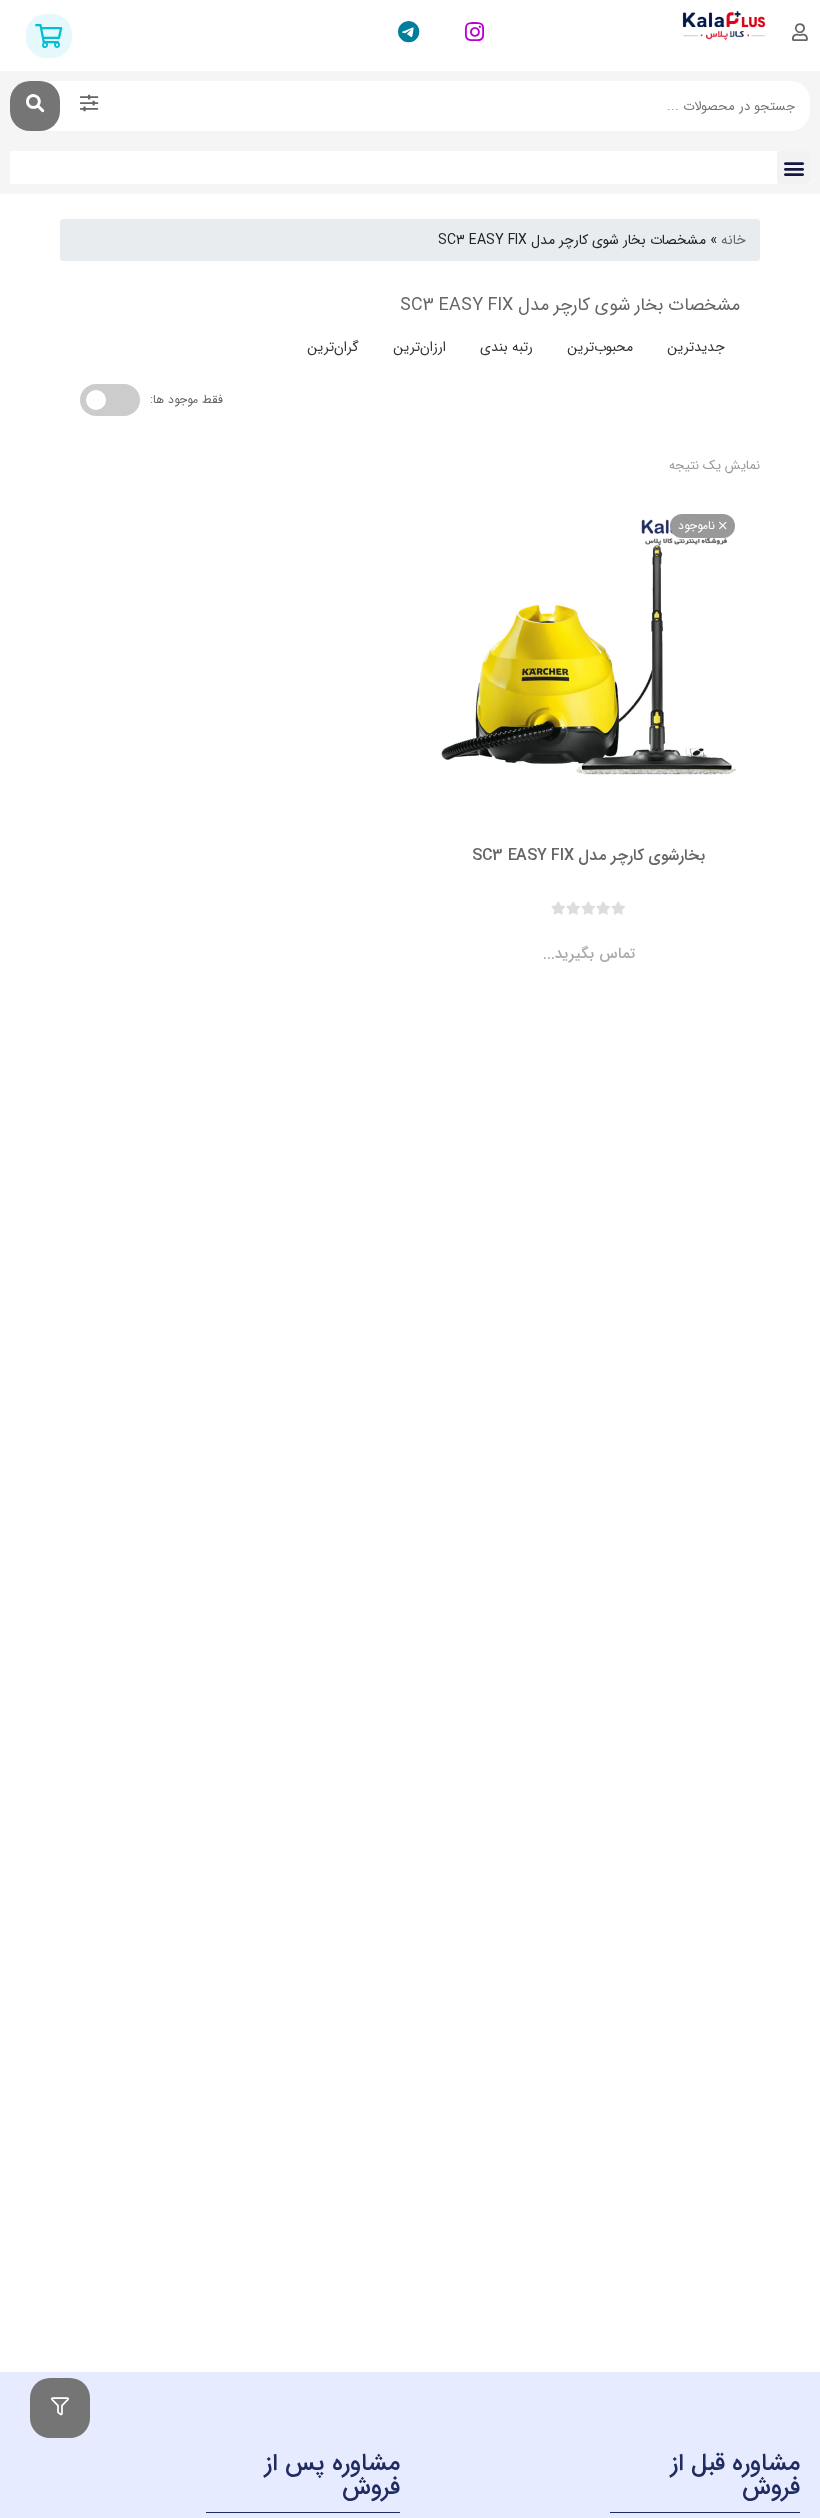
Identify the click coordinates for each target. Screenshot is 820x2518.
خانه (733, 240)
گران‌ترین (333, 347)
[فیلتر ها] (60, 2408)
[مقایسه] (570, 938)
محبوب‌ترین (600, 347)
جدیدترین (696, 347)
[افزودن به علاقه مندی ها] (532, 938)
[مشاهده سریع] (608, 938)
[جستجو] (35, 106)
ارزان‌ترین (419, 347)
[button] (793, 167)
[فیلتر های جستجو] (89, 106)
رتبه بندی (506, 347)
